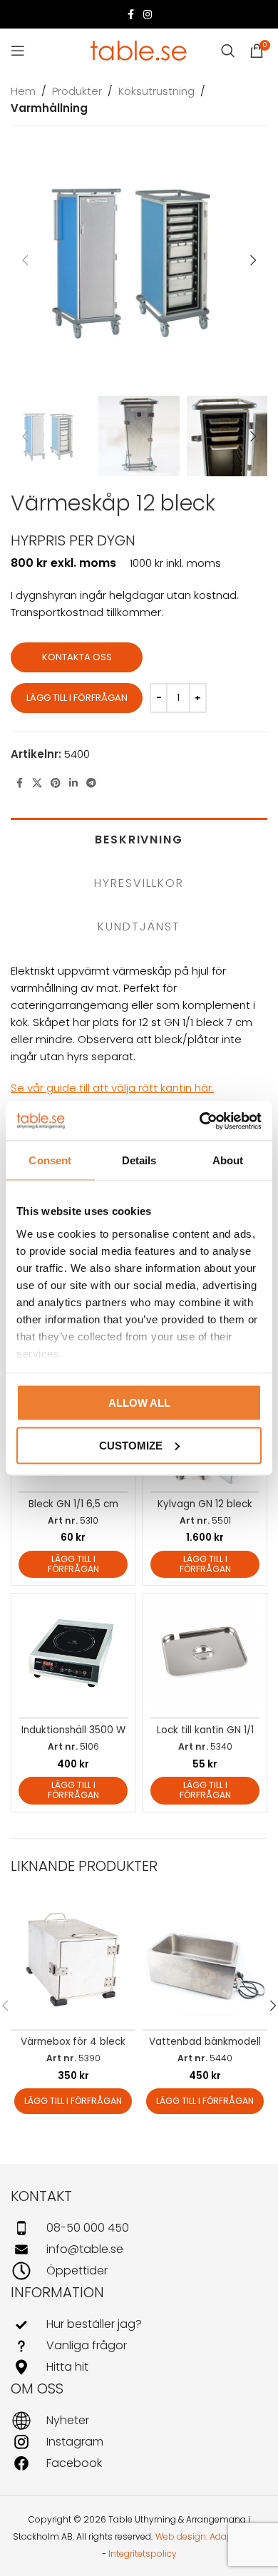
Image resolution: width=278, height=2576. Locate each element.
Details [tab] (139, 1160)
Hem (23, 91)
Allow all (139, 1403)
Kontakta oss (77, 657)
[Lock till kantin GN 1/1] (205, 1655)
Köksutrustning (156, 91)
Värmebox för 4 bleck (73, 2042)
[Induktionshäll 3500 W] (73, 1655)
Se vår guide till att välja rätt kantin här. (112, 1088)
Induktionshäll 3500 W (73, 1730)
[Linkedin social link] (73, 783)
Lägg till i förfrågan (77, 698)
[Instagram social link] (148, 15)
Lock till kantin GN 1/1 (205, 1730)
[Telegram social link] (91, 783)
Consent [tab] (50, 1160)
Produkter (77, 91)
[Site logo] (139, 50)
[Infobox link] (139, 2228)
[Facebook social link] (130, 15)
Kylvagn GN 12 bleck (205, 1504)
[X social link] (37, 783)
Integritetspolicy (143, 2554)
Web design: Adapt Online (210, 2536)
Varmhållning (49, 108)
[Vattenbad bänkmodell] (205, 1960)
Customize (131, 1445)
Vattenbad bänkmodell (205, 2042)
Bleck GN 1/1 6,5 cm (73, 1504)
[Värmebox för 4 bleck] (73, 1960)
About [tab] (228, 1160)
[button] (25, 260)
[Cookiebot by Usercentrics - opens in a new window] (200, 1121)
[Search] (228, 51)
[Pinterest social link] (56, 783)
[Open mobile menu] (18, 51)
